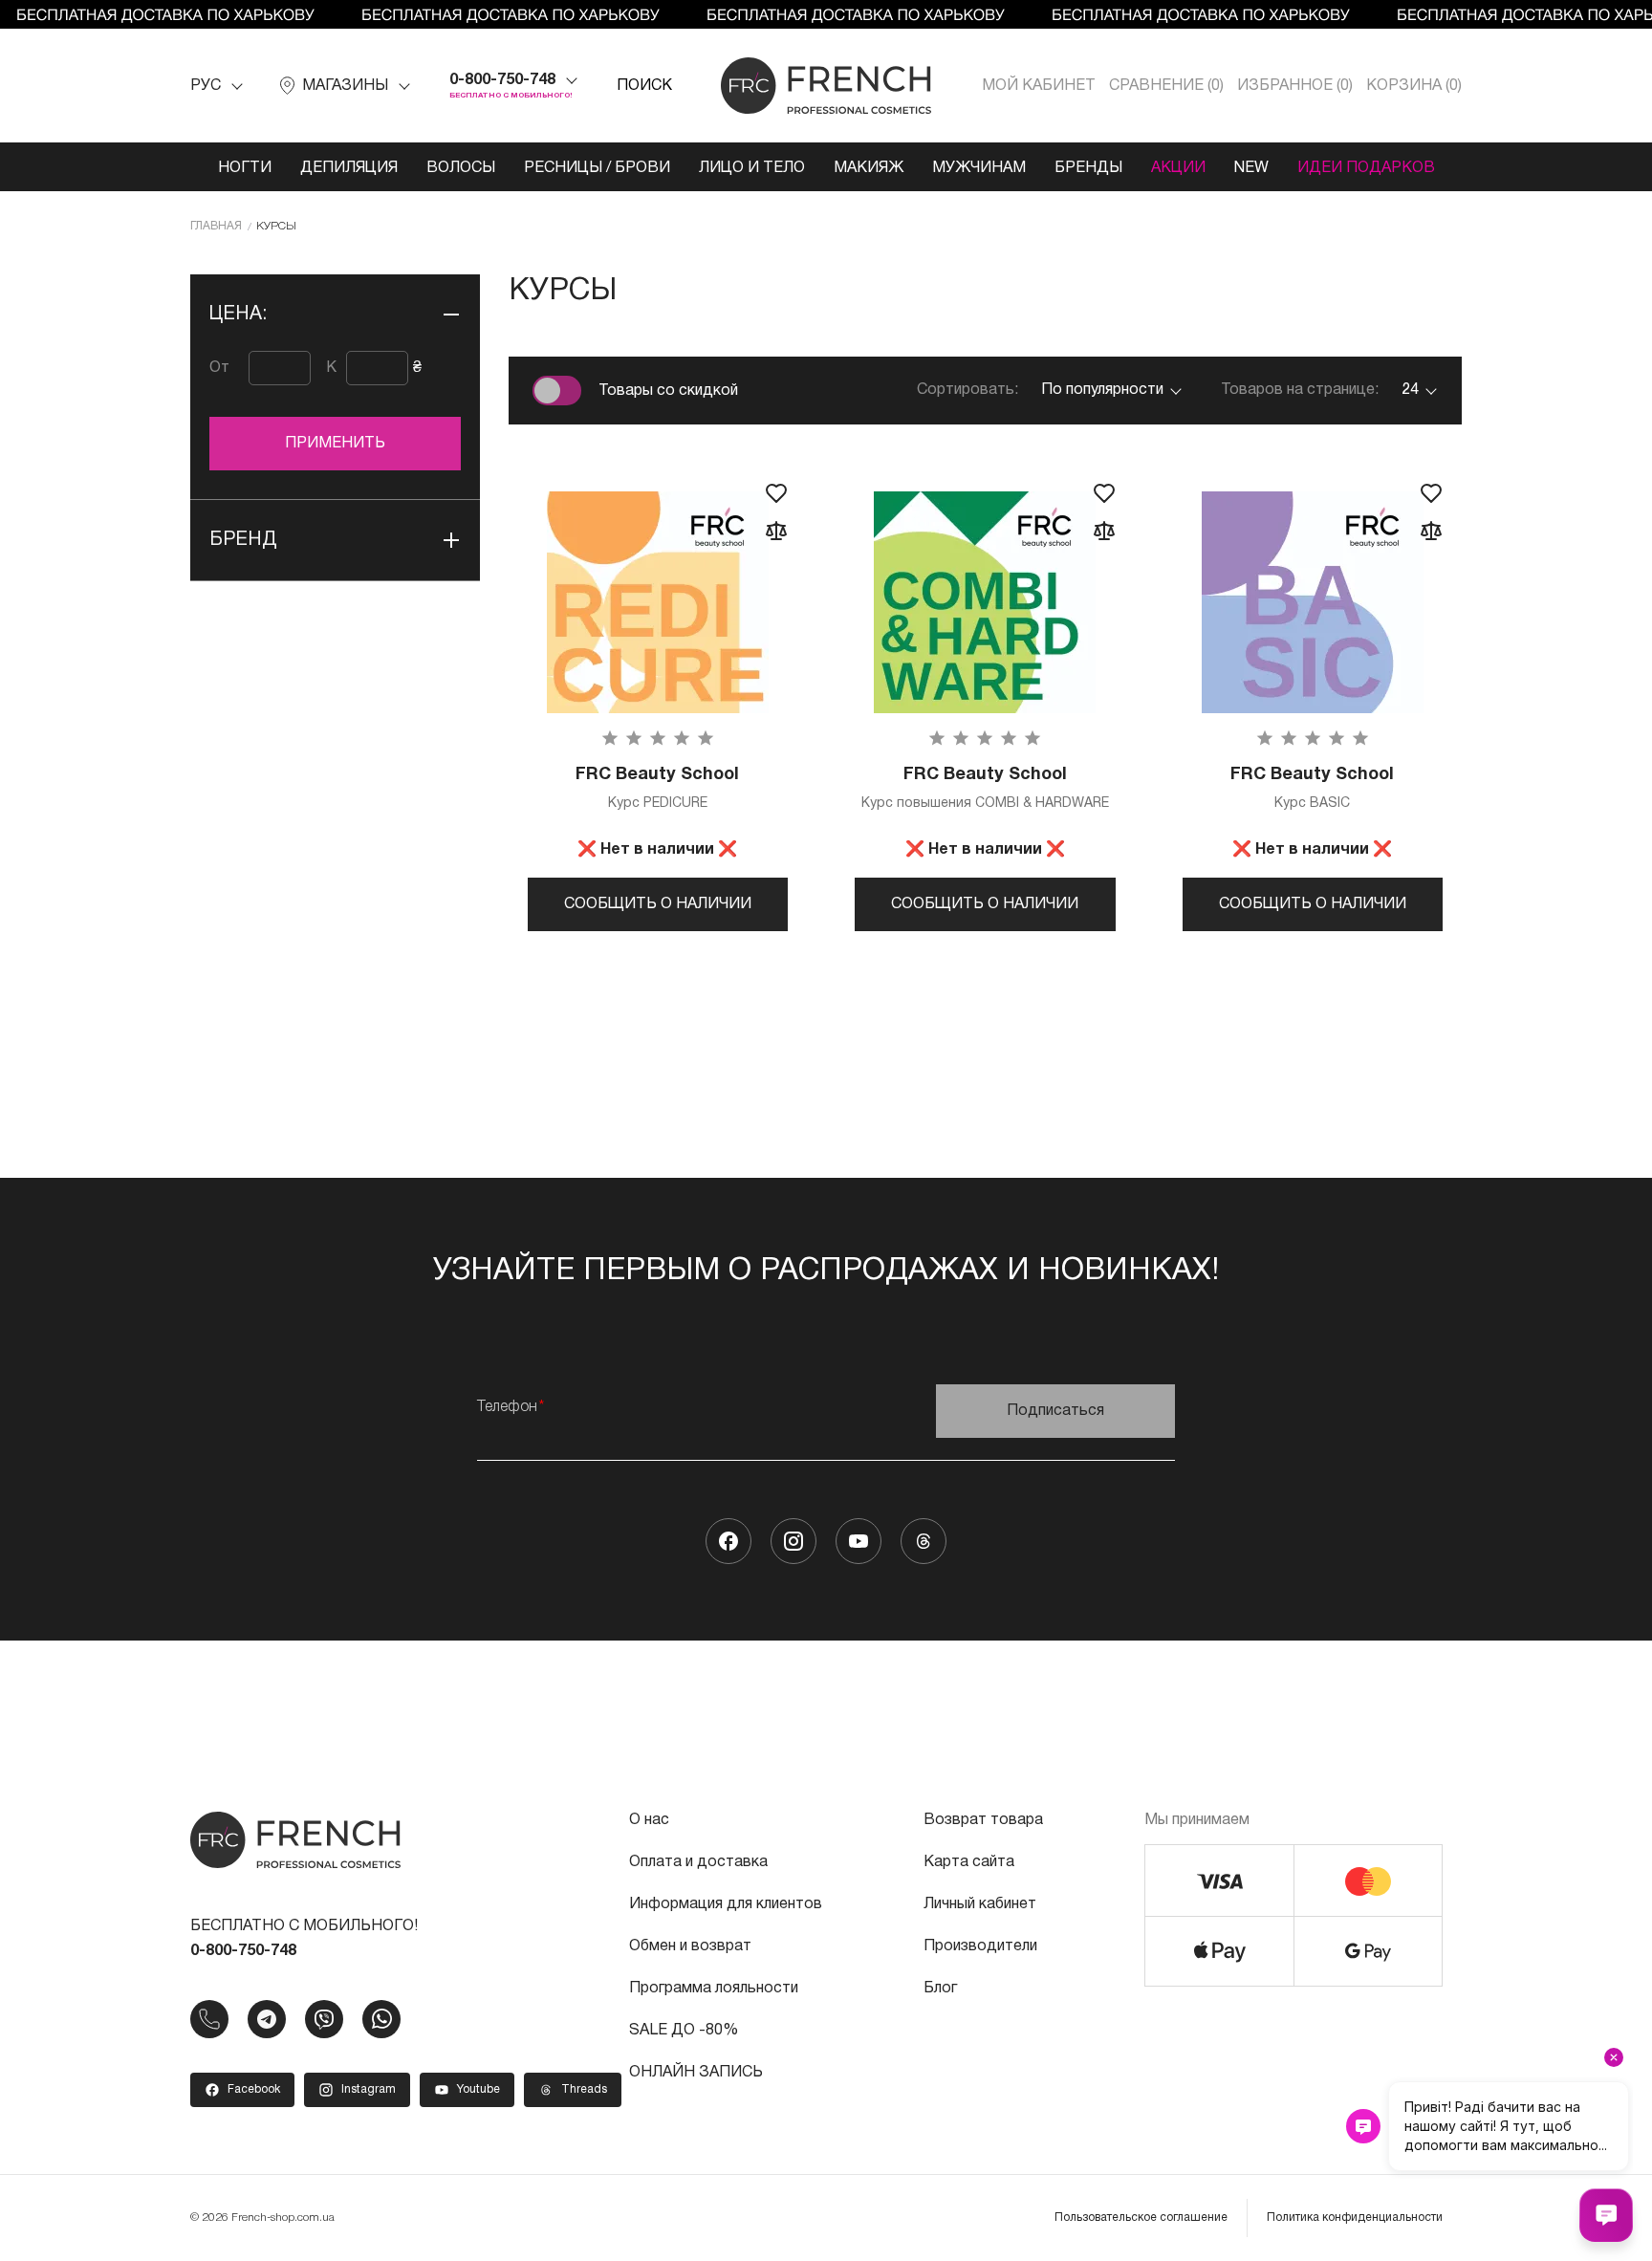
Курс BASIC (1312, 788)
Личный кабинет (980, 1904)
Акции (1178, 168)
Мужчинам (979, 168)
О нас (649, 1820)
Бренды (1088, 168)
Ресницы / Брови (597, 168)
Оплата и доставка (698, 1862)
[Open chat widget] (1606, 2215)
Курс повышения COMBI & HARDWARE (985, 788)
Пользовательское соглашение (1141, 2218)
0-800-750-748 (502, 80)
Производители (980, 1946)
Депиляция (349, 168)
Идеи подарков (1366, 168)
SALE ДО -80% (684, 2031)
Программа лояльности (714, 1989)
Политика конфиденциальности (1355, 2218)
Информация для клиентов (726, 1904)
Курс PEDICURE (657, 788)
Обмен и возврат (690, 1946)
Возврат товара (983, 1820)
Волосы (461, 168)
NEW (1251, 168)
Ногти (245, 168)
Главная (216, 226)
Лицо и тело (752, 168)
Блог (940, 1989)
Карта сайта (969, 1862)
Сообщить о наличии (658, 904)
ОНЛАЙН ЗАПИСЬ (696, 2073)
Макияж (869, 168)
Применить (335, 444)
